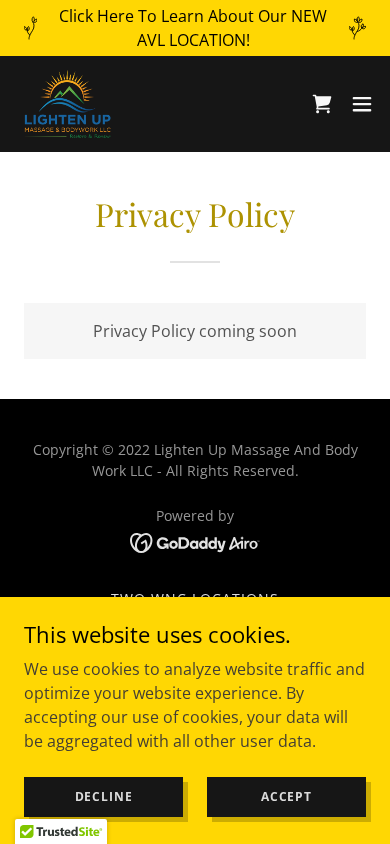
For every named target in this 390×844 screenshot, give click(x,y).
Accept (286, 796)
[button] (362, 104)
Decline (104, 796)
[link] (67, 104)
